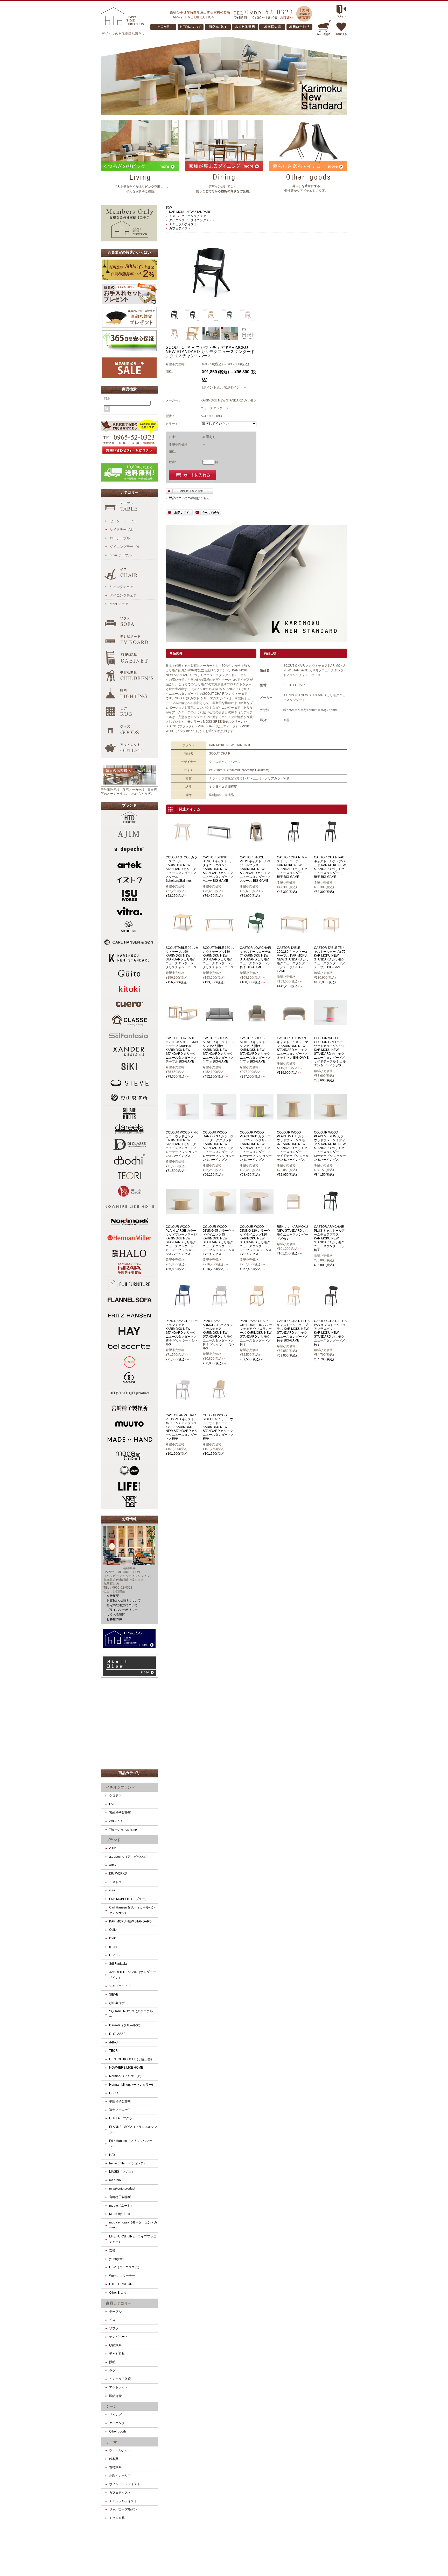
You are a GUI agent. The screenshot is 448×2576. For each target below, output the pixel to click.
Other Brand (118, 2293)
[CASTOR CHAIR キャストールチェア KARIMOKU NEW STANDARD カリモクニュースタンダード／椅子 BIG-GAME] (294, 842)
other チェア (119, 604)
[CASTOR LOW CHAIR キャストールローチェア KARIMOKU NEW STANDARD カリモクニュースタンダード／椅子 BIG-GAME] (257, 932)
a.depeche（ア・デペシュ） (129, 1857)
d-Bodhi (115, 2042)
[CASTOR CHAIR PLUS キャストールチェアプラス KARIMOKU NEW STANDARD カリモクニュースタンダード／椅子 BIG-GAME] (294, 1306)
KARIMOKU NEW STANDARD (190, 212)
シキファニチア (120, 1986)
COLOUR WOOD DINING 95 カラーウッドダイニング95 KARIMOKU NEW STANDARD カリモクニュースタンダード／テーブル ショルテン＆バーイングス (219, 1240)
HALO (113, 2093)
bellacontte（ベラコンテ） (128, 2163)
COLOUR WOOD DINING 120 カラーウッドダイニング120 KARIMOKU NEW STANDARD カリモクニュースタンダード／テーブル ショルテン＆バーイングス (256, 1240)
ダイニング (177, 220)
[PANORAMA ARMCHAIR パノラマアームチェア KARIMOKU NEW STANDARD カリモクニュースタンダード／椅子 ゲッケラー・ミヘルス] (220, 1306)
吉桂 (112, 2250)
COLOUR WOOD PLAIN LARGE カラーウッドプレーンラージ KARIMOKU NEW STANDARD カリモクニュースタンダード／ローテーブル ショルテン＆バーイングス (182, 1240)
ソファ (114, 2328)
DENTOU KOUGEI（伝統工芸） (131, 2059)
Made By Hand (120, 2214)
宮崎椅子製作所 (122, 1813)
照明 (112, 2362)
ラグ (112, 2371)
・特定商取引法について (121, 1605)
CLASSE (115, 1955)
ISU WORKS (118, 1874)
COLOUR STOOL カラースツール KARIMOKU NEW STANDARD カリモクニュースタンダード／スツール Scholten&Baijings (181, 869)
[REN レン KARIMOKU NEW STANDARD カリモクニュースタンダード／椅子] (294, 1211)
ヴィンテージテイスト (125, 2484)
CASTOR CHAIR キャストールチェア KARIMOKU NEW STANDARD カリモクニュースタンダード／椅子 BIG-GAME (292, 867)
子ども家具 (117, 2354)
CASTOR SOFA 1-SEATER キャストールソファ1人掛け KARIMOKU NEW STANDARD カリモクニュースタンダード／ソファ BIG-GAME (256, 1050)
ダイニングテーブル (125, 547)
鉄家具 (114, 2459)
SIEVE (114, 1994)
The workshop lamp (123, 1829)
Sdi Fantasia (118, 1964)
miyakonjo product (122, 2188)
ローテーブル (120, 538)
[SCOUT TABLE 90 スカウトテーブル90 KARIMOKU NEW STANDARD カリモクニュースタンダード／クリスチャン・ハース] (183, 932)
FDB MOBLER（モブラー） (129, 1899)
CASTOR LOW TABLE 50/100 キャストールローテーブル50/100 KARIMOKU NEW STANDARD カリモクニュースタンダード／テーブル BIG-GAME (182, 1050)
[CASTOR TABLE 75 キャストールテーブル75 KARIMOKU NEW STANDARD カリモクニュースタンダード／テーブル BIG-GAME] (331, 932)
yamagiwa (116, 2259)
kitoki (113, 1938)
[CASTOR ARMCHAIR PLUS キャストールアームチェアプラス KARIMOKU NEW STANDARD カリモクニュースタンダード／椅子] (331, 1211)
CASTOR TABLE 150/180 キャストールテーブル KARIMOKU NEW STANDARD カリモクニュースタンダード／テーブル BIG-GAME (293, 959)
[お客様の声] (299, 28)
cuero (113, 1947)
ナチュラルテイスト (183, 224)
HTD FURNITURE (122, 2284)
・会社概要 (111, 1596)
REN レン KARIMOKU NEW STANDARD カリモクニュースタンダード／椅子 (293, 1233)
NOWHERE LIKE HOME (126, 2068)
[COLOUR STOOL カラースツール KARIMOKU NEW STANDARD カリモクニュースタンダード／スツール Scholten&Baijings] (183, 842)
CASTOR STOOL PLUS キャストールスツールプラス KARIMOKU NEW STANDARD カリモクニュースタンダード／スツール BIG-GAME (255, 869)
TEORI (114, 2051)
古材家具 (115, 2467)
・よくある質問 (114, 1615)
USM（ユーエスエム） (125, 2267)
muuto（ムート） (121, 2206)
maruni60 (116, 2180)
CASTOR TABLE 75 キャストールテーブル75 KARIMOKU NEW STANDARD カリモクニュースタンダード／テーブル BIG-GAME (330, 957)
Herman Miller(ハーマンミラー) (131, 2085)
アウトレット (118, 2387)
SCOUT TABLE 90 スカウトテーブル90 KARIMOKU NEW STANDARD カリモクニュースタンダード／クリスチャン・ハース (182, 957)
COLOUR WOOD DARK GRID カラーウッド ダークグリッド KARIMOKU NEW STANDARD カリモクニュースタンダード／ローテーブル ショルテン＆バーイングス (219, 1146)
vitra (112, 1890)
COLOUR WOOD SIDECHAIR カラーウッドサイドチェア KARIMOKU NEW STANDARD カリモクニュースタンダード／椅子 (218, 1427)
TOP (169, 208)
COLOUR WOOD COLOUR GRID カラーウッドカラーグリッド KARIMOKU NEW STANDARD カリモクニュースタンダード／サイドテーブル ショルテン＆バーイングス (330, 1052)
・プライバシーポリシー (121, 1610)
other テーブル (121, 555)
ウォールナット (120, 2450)
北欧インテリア (120, 2476)
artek (113, 1865)
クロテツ (115, 1796)
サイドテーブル (121, 530)
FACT (113, 1804)
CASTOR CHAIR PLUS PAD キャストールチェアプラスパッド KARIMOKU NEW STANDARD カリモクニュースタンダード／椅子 (330, 1333)
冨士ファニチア (120, 2110)
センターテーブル (123, 521)
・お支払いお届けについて (122, 1601)
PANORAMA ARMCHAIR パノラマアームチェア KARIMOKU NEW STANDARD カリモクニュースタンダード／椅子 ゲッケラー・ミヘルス (219, 1335)
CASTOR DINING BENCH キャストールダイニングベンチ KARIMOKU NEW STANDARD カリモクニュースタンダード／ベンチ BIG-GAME (218, 869)
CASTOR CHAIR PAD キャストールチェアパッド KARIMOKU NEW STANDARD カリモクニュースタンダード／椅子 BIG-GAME (330, 867)
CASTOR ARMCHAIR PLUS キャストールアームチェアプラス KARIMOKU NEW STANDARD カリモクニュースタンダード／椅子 (330, 1238)
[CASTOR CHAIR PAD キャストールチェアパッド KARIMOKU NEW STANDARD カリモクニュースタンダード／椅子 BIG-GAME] (331, 842)
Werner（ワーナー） (124, 2276)
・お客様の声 (113, 1619)
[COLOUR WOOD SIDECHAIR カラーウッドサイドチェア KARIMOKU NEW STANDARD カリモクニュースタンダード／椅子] (220, 1400)
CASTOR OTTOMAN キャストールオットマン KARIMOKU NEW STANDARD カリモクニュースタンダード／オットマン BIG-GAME (293, 1048)
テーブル (115, 2312)
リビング (115, 2415)
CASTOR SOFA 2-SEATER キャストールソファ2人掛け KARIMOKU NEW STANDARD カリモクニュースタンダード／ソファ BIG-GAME (219, 1050)
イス (172, 216)
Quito (113, 1930)
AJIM (113, 1848)
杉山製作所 (117, 2003)
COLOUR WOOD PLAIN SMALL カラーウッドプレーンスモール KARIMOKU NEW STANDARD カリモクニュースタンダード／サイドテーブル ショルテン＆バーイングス (293, 1146)
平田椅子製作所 (120, 2101)
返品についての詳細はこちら (189, 498)
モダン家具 (117, 2518)
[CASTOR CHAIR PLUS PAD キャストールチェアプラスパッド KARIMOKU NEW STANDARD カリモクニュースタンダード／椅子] (331, 1306)
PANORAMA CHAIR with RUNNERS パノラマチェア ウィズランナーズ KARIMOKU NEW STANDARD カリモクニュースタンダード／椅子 (256, 1333)
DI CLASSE (117, 2034)
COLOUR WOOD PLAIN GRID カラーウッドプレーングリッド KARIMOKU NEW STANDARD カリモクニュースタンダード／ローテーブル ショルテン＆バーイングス (256, 1146)
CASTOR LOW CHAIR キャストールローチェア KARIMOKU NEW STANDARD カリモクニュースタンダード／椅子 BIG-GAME (255, 957)
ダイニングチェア (194, 216)
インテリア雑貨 (120, 2379)
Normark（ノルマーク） (126, 2076)
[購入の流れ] (164, 28)
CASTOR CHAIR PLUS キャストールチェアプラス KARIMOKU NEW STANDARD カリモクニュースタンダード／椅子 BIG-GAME (293, 1331)
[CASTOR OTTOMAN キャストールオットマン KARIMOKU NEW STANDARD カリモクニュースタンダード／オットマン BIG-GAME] (294, 1023)
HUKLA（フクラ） (122, 2118)
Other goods (118, 2431)
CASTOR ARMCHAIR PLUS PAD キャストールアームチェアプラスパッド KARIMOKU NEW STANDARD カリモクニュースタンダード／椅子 (182, 1427)
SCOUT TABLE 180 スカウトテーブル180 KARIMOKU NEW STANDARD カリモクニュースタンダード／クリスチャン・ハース (218, 957)
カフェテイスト (180, 228)
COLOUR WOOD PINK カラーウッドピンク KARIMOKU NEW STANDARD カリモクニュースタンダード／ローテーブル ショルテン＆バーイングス (182, 1144)
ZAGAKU (115, 1821)
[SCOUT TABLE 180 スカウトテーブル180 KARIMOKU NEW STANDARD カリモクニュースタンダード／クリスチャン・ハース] (220, 932)
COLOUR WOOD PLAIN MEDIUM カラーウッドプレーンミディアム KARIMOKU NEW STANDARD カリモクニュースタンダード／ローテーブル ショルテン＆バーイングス (330, 1146)
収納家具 (115, 2345)
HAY (112, 2155)
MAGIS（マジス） (122, 2172)
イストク (115, 1882)
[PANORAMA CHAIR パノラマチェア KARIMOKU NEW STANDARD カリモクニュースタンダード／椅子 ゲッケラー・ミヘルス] (183, 1306)
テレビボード (118, 2337)
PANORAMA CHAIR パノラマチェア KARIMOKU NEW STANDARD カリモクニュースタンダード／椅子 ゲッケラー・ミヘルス (182, 1333)
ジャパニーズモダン (123, 2509)
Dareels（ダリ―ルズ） (126, 2025)
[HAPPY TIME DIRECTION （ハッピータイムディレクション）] (123, 34)
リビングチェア (121, 587)
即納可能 (115, 2396)
